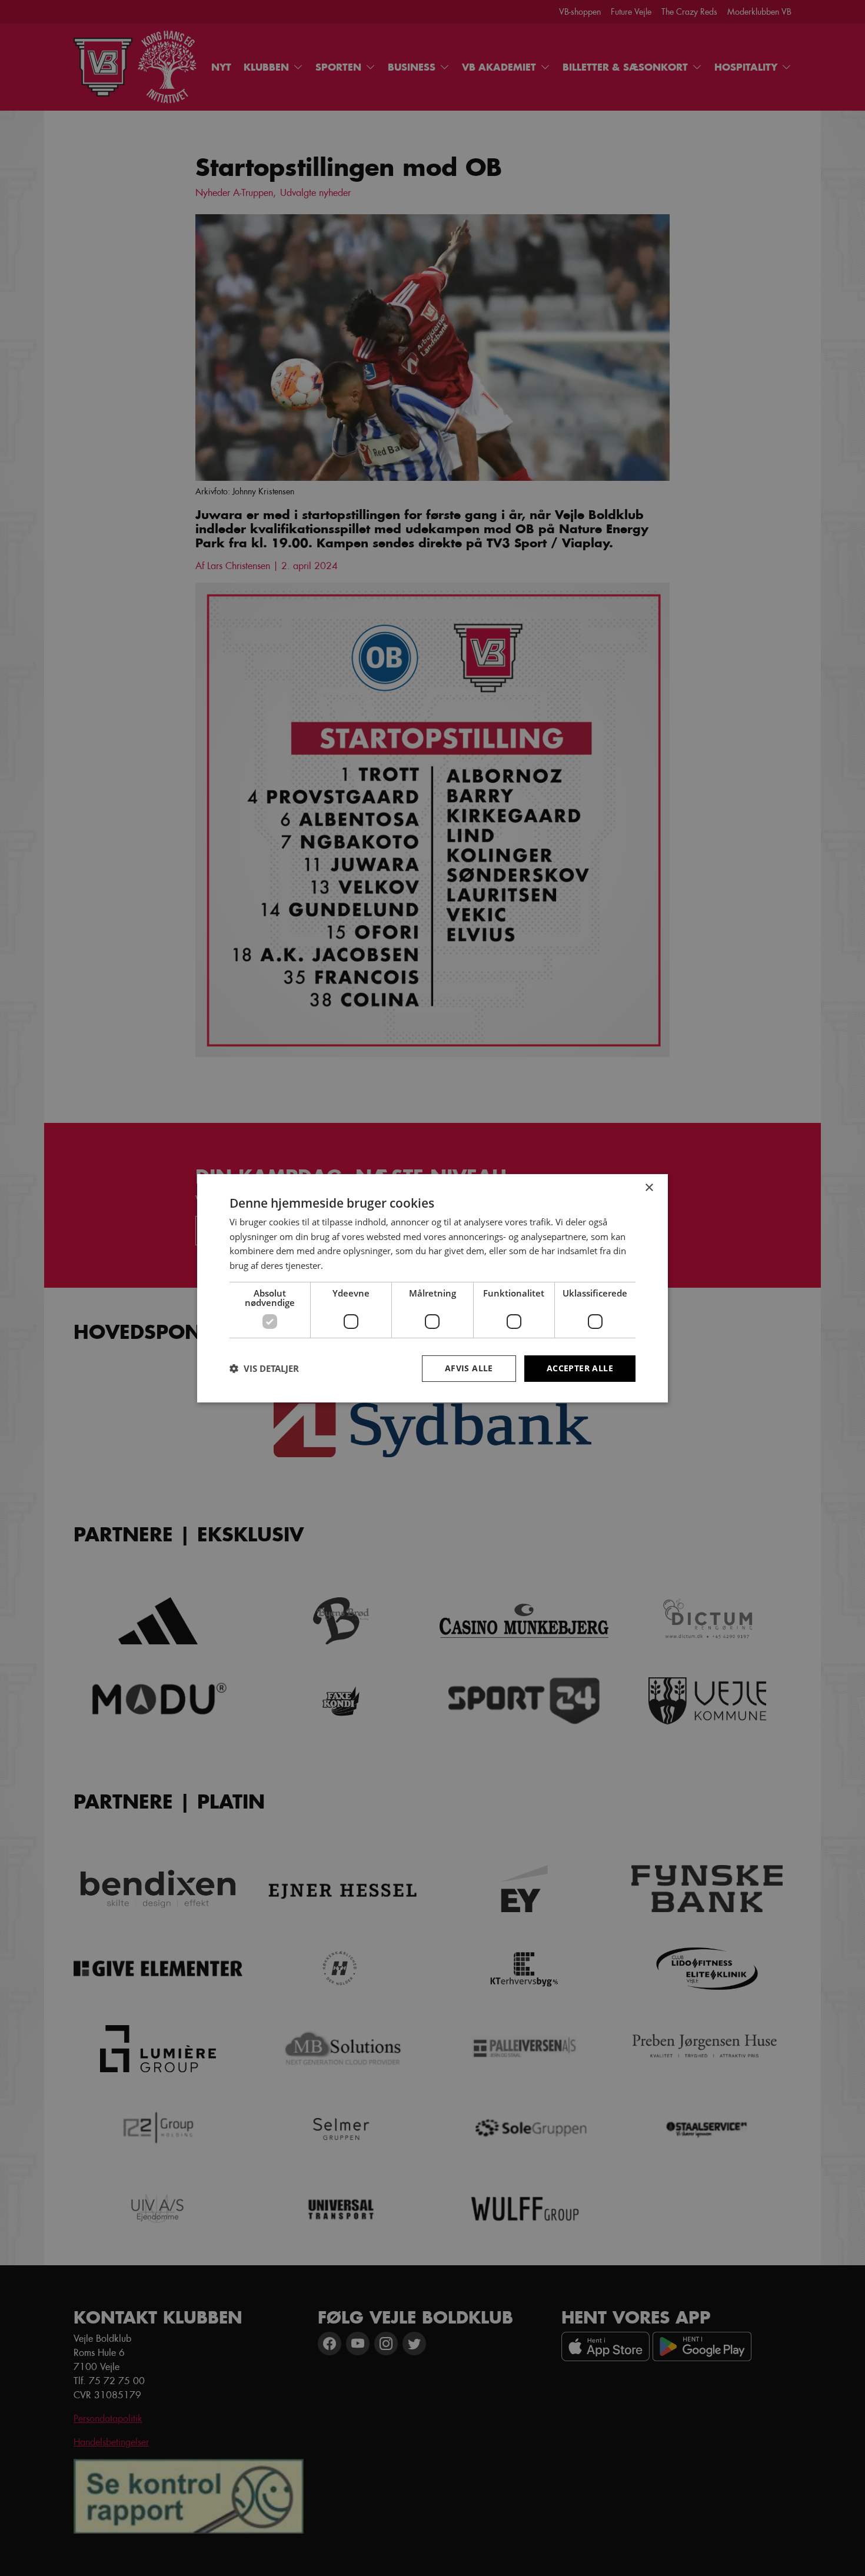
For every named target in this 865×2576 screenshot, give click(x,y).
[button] (264, 1368)
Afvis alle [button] (469, 1368)
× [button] (649, 1187)
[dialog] (432, 1288)
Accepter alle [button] (580, 1368)
